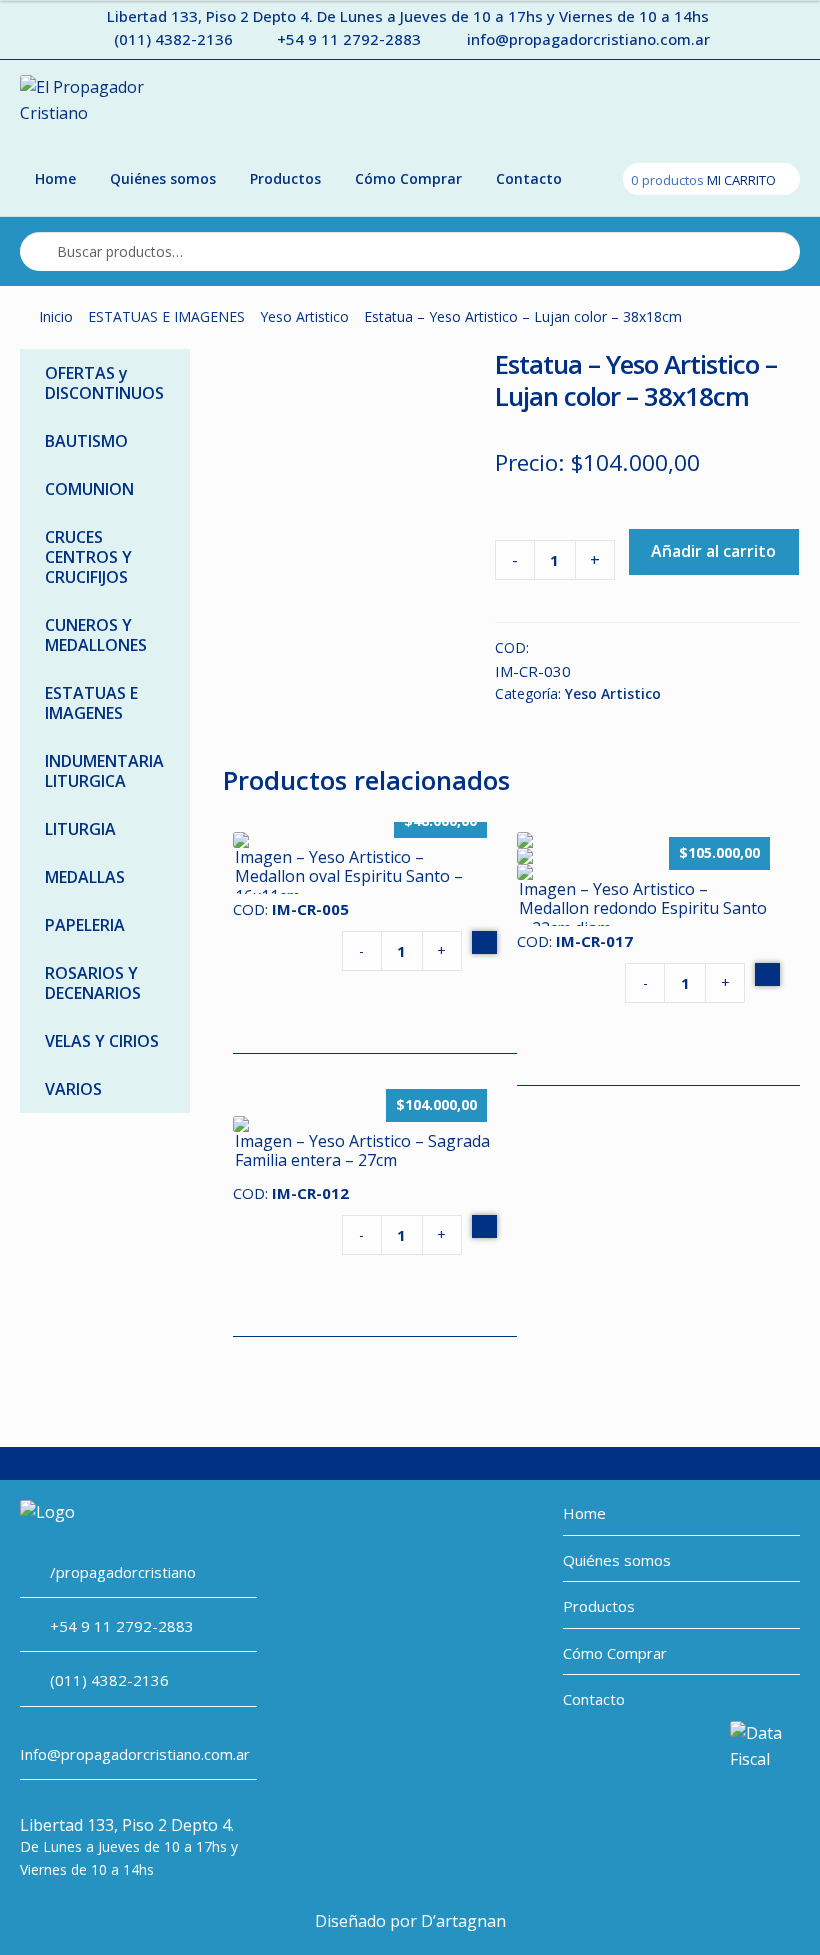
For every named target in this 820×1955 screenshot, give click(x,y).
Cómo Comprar (408, 178)
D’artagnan (463, 1921)
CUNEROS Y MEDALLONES (96, 635)
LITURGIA (80, 829)
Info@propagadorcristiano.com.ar (135, 1754)
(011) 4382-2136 (173, 39)
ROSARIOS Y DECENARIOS (93, 983)
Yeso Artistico (304, 316)
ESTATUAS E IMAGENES (166, 316)
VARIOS (73, 1089)
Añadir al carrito (713, 551)
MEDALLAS (85, 877)
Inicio (56, 316)
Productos (285, 178)
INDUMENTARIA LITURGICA (104, 771)
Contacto (529, 178)
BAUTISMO (86, 441)
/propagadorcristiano (123, 1572)
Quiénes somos (163, 178)
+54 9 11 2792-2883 (349, 39)
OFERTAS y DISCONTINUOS (104, 383)
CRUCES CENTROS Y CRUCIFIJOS (88, 557)
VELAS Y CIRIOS (102, 1041)
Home (55, 178)
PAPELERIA (85, 925)
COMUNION (89, 489)
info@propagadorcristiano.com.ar (588, 39)
